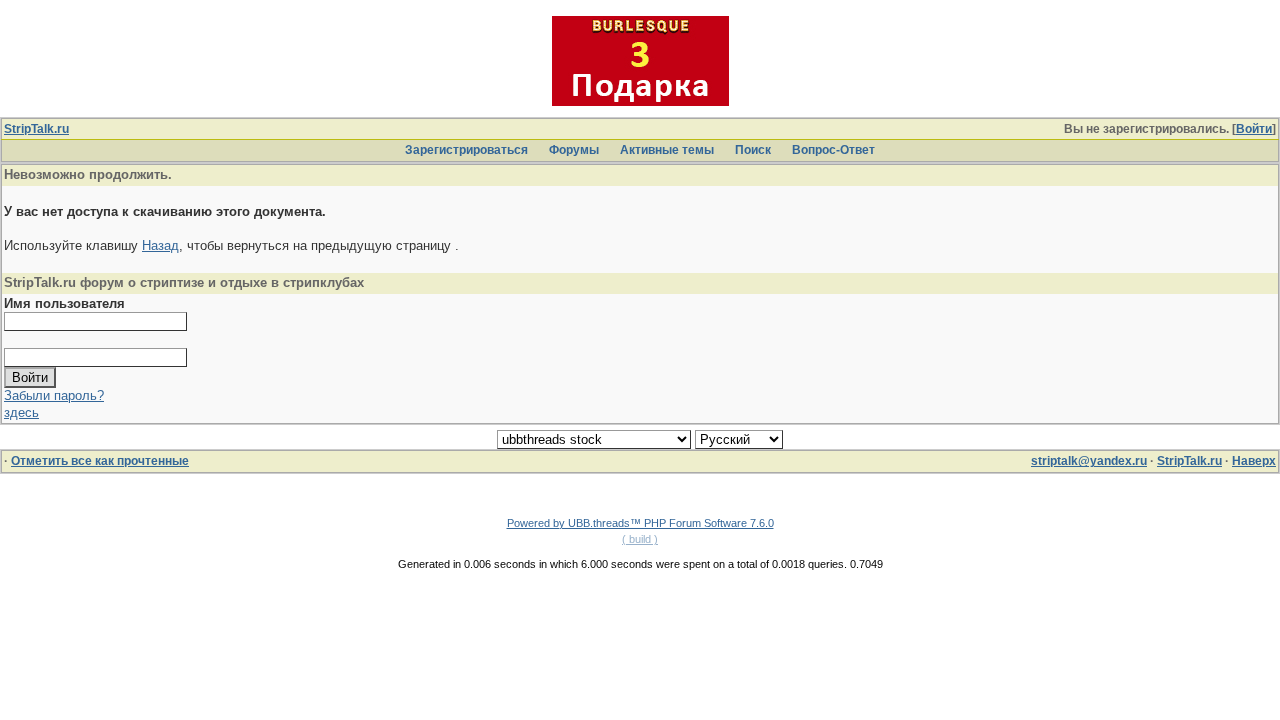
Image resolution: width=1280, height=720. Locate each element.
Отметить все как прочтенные (100, 461)
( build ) (640, 539)
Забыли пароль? (54, 395)
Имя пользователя (64, 303)
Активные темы (667, 150)
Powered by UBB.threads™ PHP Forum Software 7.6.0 (640, 523)
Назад (160, 245)
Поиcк (753, 150)
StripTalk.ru (36, 129)
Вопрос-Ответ (833, 150)
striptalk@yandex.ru (1089, 461)
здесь (21, 412)
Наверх (1254, 461)
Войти (1254, 129)
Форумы (574, 150)
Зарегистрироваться (466, 150)
